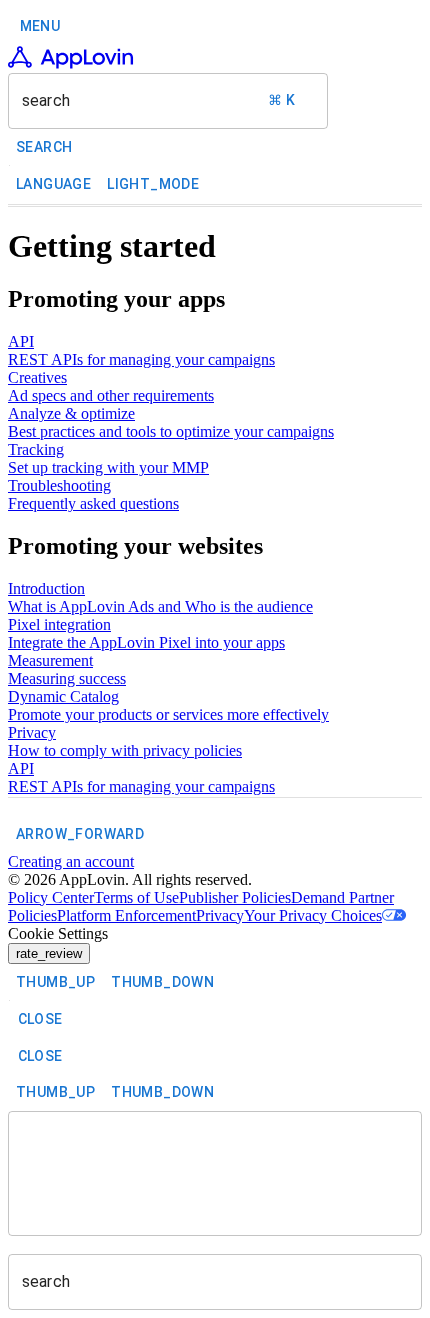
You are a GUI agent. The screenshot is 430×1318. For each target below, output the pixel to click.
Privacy (220, 915)
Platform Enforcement (126, 915)
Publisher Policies (235, 897)
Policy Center (51, 897)
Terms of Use (136, 897)
